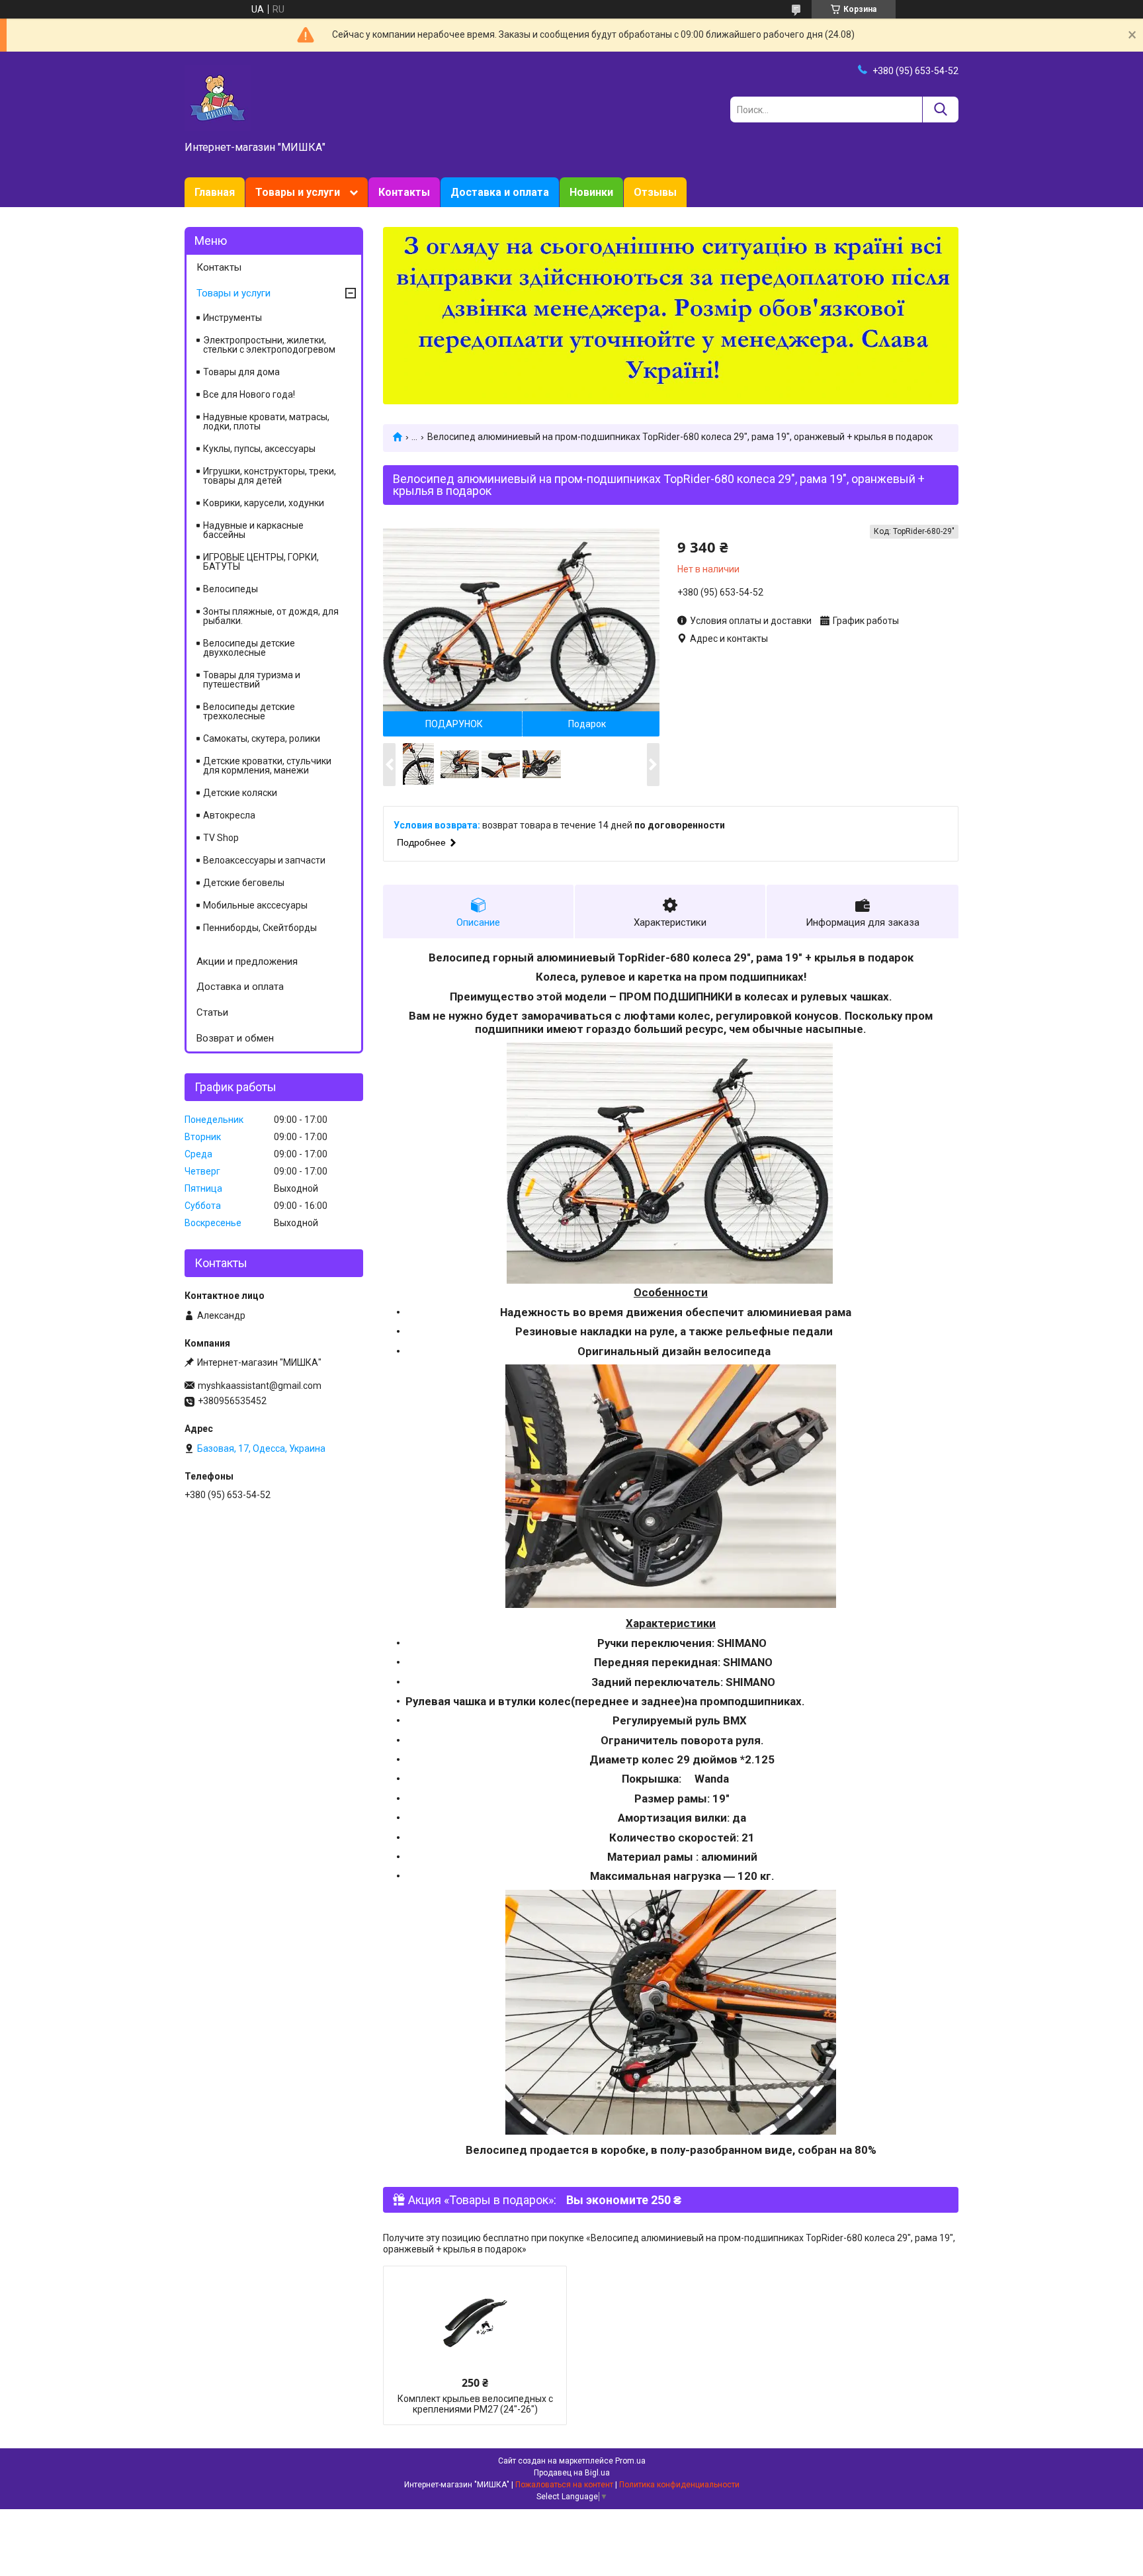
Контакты (404, 192)
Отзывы (655, 192)
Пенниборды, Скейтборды (260, 928)
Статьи (212, 1012)
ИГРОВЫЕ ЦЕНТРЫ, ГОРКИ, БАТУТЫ (261, 562)
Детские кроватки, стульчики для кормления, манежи (267, 766)
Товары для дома (241, 372)
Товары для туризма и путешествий (252, 680)
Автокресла (229, 815)
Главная (215, 192)
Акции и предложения (247, 961)
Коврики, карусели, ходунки (264, 503)
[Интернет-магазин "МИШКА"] (218, 97)
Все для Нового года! (249, 394)
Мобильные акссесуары (255, 905)
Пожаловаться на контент (564, 2485)
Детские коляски (240, 793)
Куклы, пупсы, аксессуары (259, 449)
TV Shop (221, 838)
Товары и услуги (298, 192)
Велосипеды (231, 589)
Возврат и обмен (235, 1038)
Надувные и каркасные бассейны (253, 530)
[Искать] (940, 110)
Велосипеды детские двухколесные (249, 648)
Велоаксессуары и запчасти (264, 860)
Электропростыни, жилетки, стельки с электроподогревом (269, 345)
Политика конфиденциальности (679, 2485)
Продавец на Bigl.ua (572, 2473)
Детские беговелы (244, 883)
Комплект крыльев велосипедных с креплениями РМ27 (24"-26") (475, 2404)
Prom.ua (630, 2461)
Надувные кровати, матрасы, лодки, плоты (266, 422)
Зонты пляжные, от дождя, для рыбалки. (271, 616)
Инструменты (233, 318)
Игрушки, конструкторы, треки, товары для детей (270, 476)
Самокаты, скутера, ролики (262, 738)
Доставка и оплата (500, 192)
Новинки (591, 192)
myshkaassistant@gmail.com (260, 1386)
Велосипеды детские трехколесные (249, 711)
